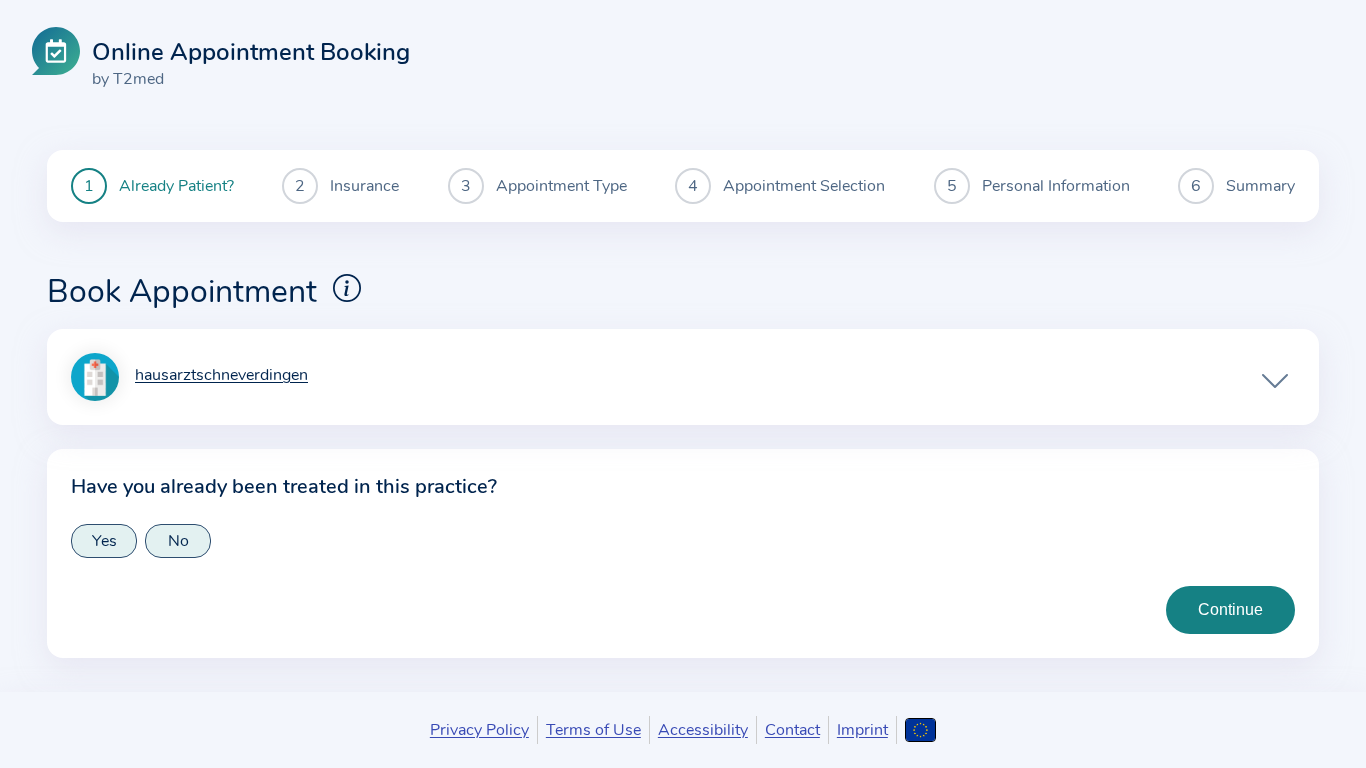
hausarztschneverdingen (221, 376)
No (178, 541)
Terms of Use (593, 730)
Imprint (862, 730)
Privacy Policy (479, 730)
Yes (104, 541)
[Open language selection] (920, 730)
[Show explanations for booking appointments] (347, 288)
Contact (792, 730)
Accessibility (703, 730)
